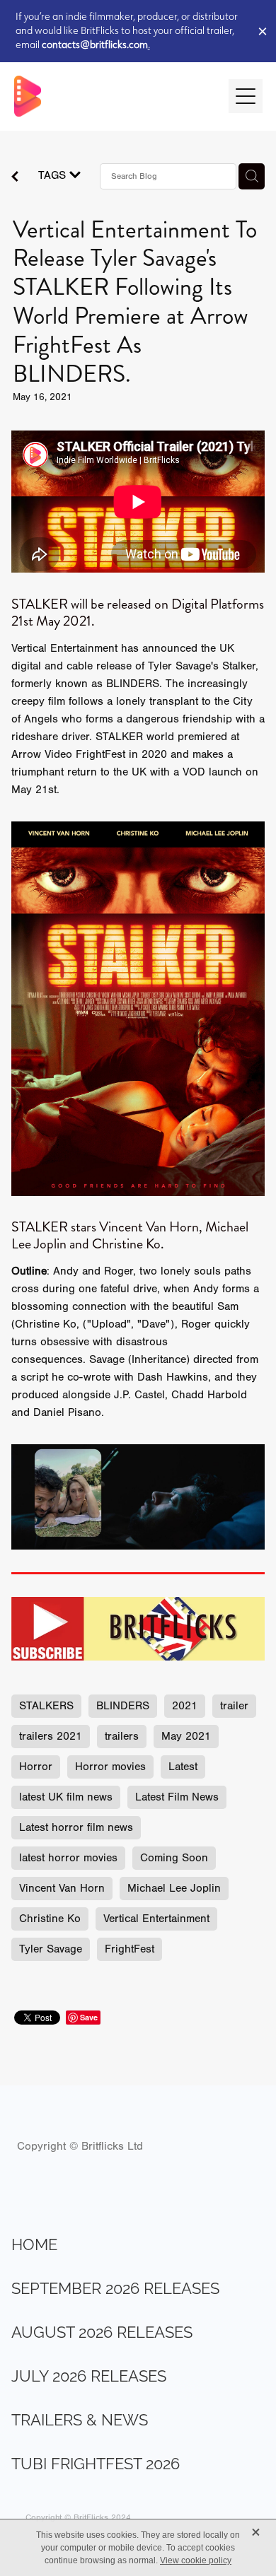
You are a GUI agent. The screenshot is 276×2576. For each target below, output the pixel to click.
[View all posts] (15, 178)
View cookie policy (196, 2560)
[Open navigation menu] (246, 96)
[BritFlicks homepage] (114, 96)
